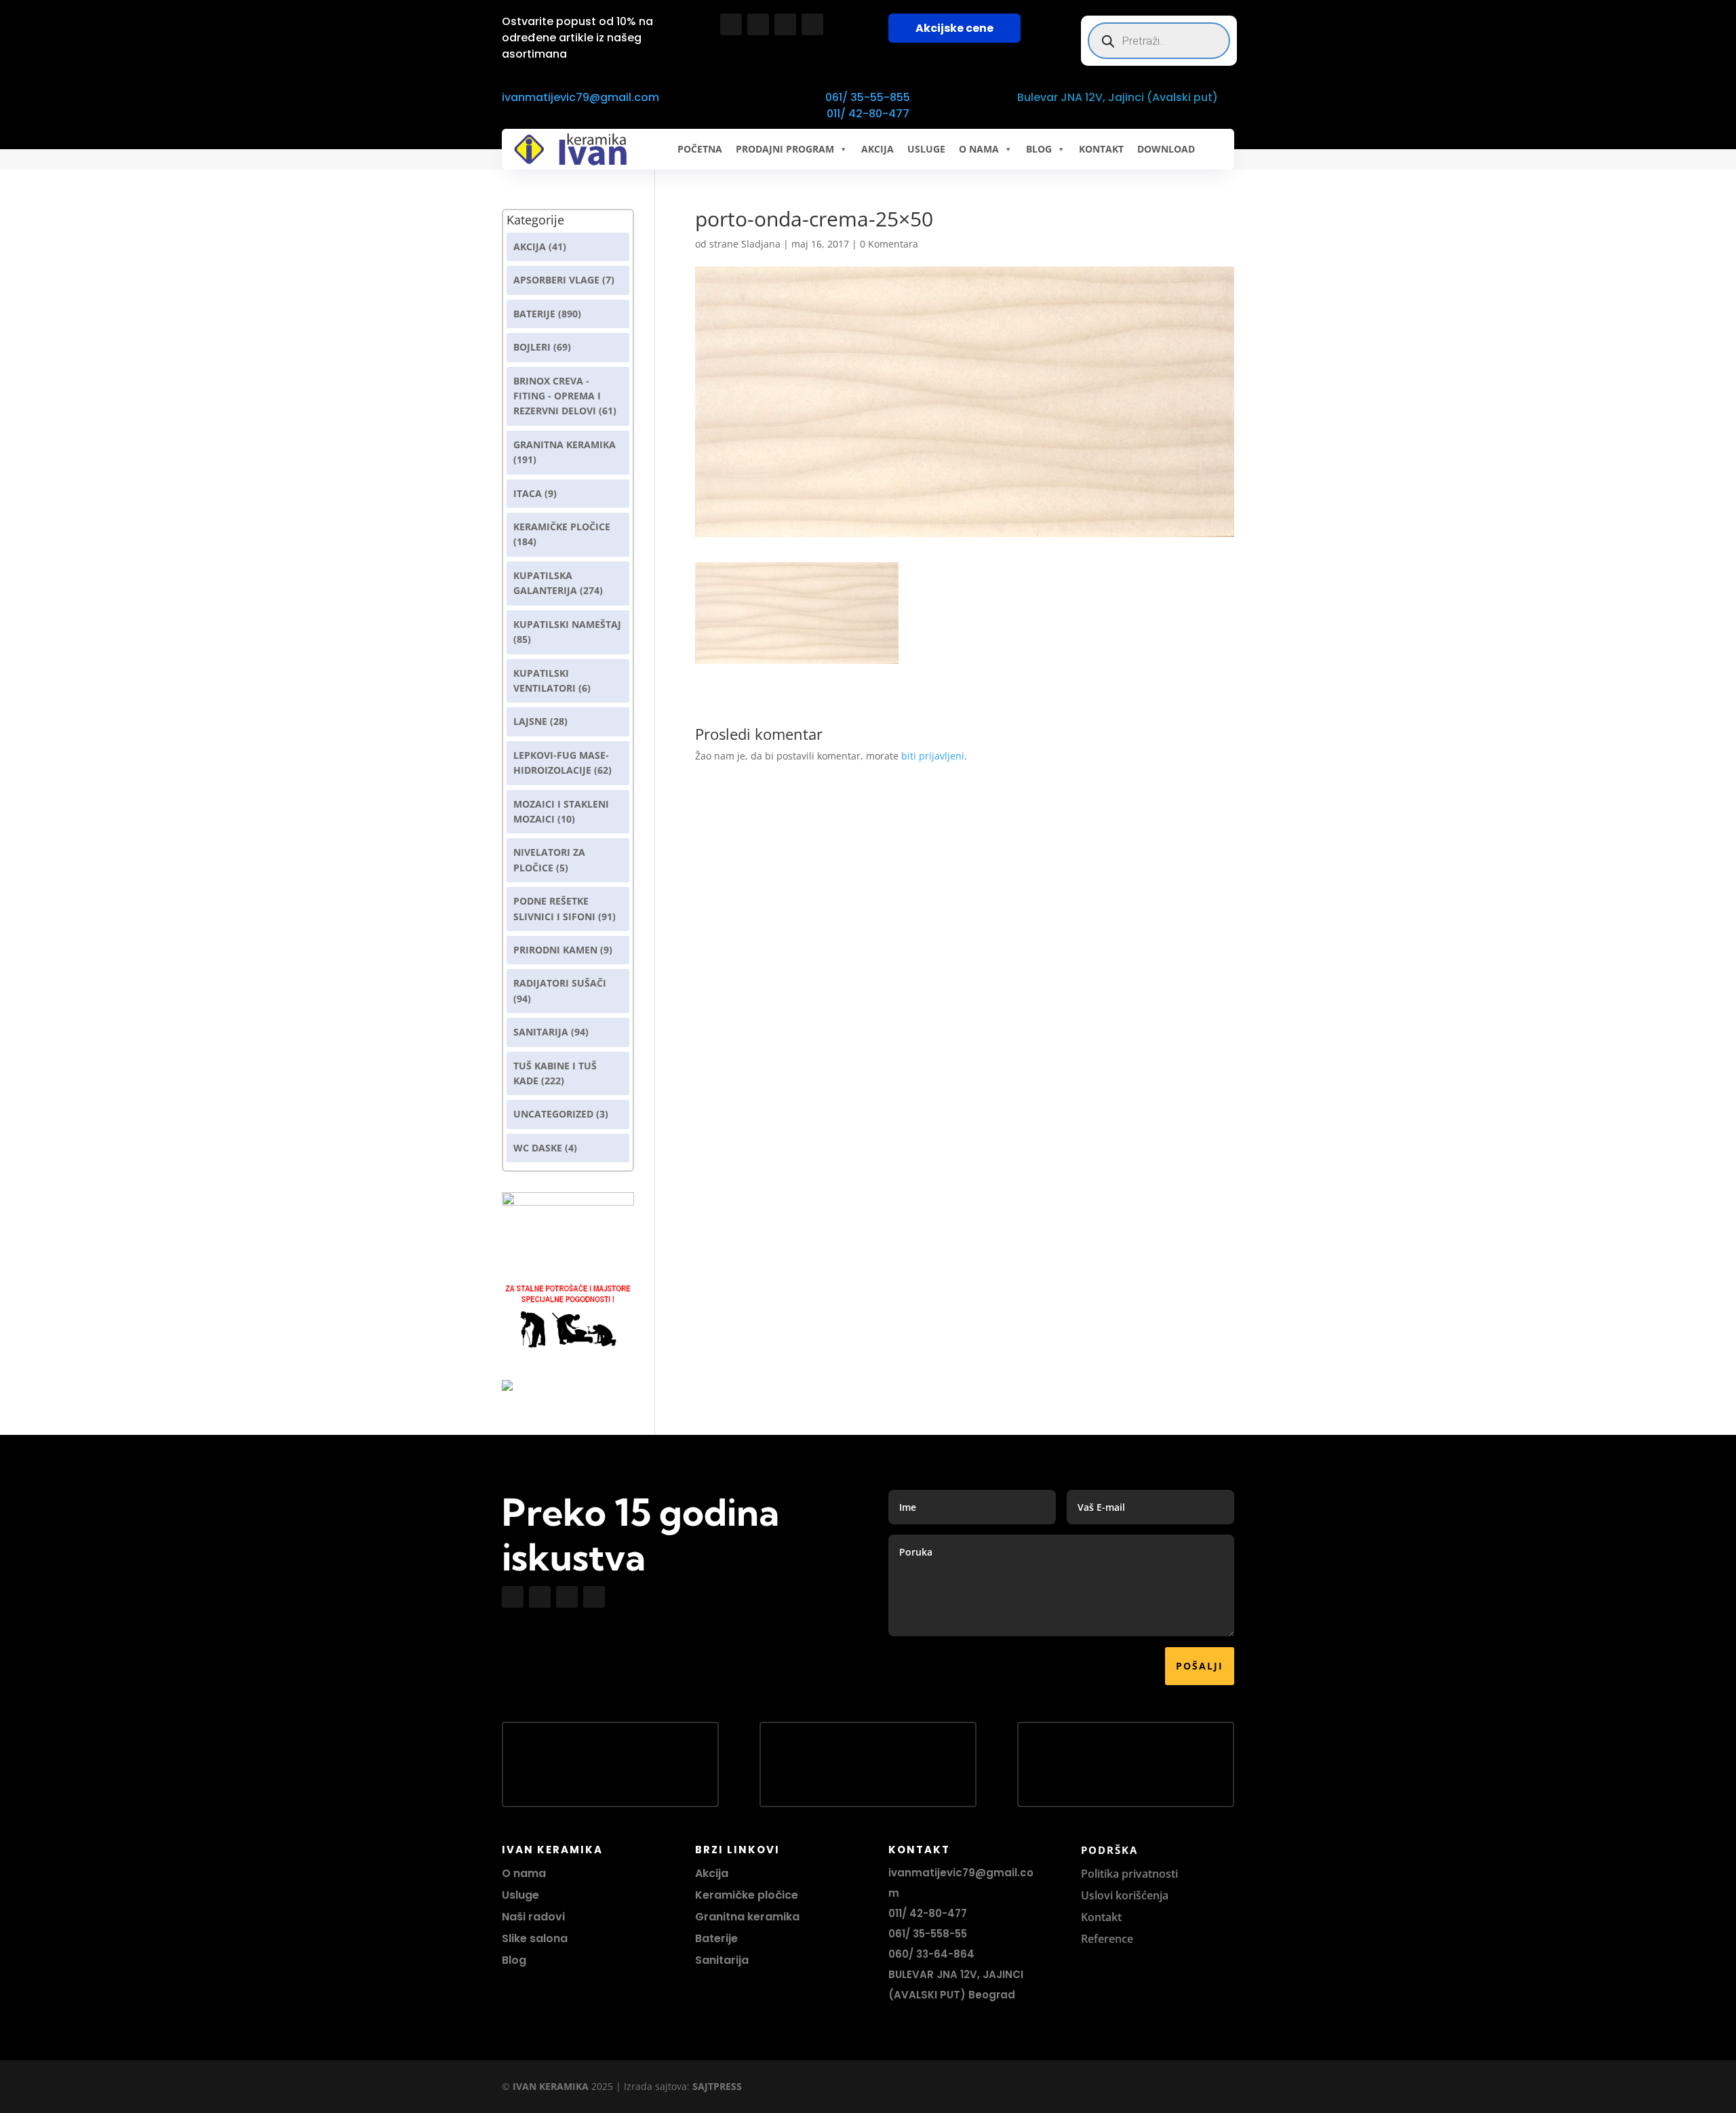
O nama (524, 1873)
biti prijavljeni (933, 756)
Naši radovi (533, 1917)
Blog (514, 1960)
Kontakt (1101, 1917)
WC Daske (538, 1148)
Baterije (534, 314)
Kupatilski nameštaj (567, 624)
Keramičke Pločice (562, 527)
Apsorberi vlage (556, 280)
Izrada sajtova (655, 2086)
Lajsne (530, 721)
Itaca (528, 493)
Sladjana (761, 244)
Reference (1107, 1939)
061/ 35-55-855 (868, 97)
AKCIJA (877, 149)
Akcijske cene (954, 28)
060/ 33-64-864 (931, 1954)
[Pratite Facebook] (731, 24)
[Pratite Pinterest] (812, 24)
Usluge (926, 149)
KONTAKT (1101, 149)
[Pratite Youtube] (785, 24)
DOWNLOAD (1166, 149)
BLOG (1039, 149)
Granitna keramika (565, 445)
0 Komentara (889, 244)
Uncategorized (553, 1114)
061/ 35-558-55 (928, 1934)
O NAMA (979, 149)
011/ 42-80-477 (868, 114)
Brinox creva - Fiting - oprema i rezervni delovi (557, 396)
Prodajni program (785, 149)
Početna (700, 149)
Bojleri (532, 347)
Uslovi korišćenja (1125, 1895)
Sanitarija (541, 1032)
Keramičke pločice (747, 1895)
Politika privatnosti (1129, 1874)
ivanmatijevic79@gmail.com (580, 97)
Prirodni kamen (555, 950)
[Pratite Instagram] (758, 24)
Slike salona (535, 1938)
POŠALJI (1200, 1666)
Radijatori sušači (560, 983)
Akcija (530, 246)
